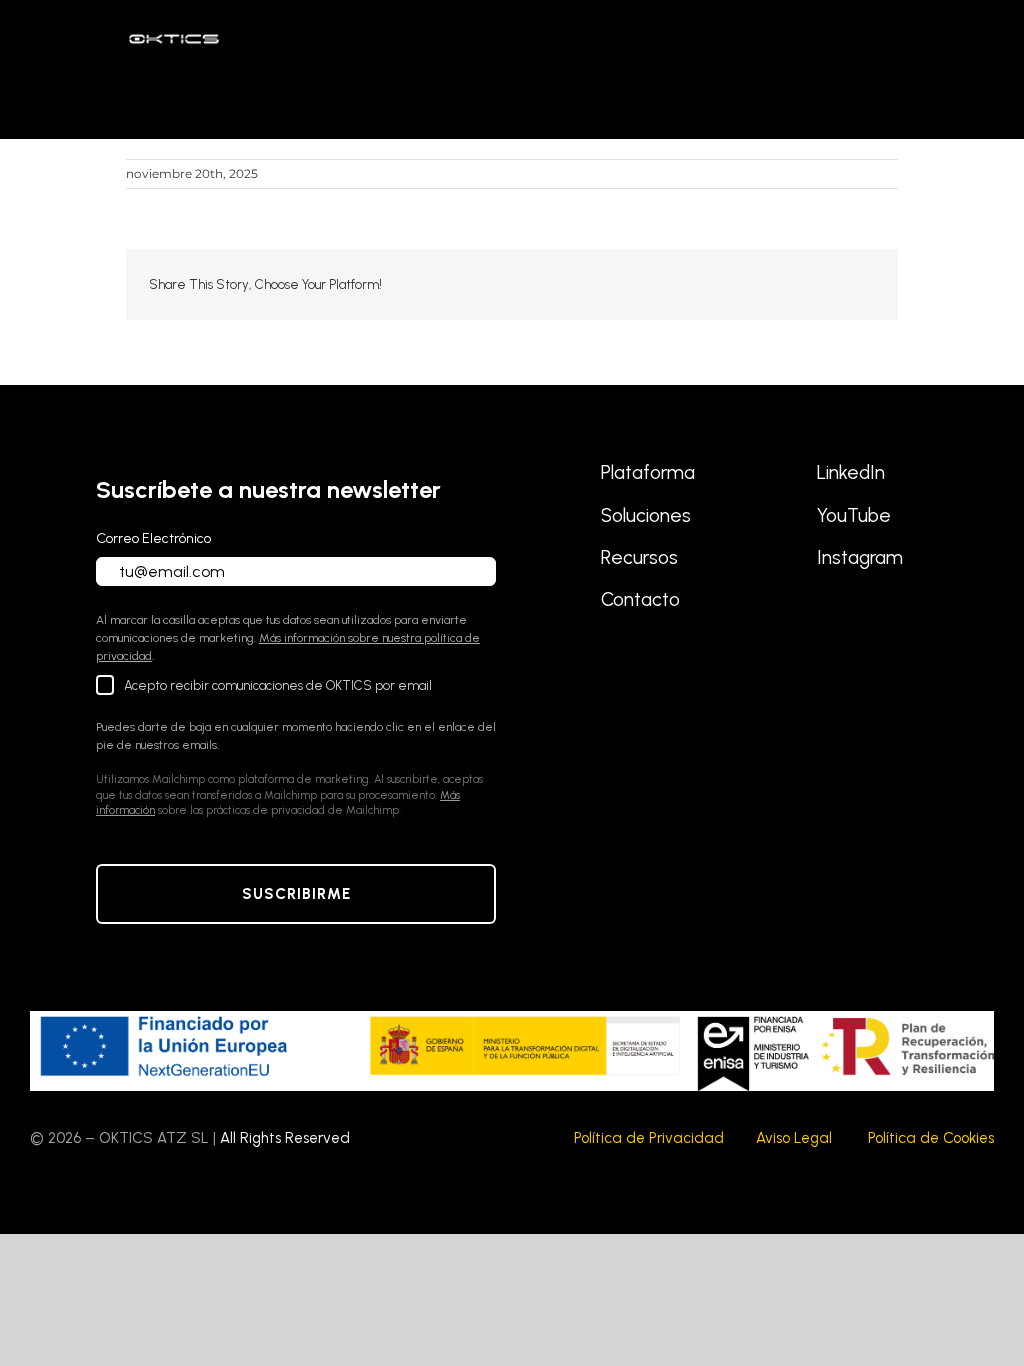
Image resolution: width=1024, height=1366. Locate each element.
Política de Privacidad (649, 1138)
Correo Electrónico (153, 538)
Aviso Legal (794, 1138)
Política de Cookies (931, 1138)
